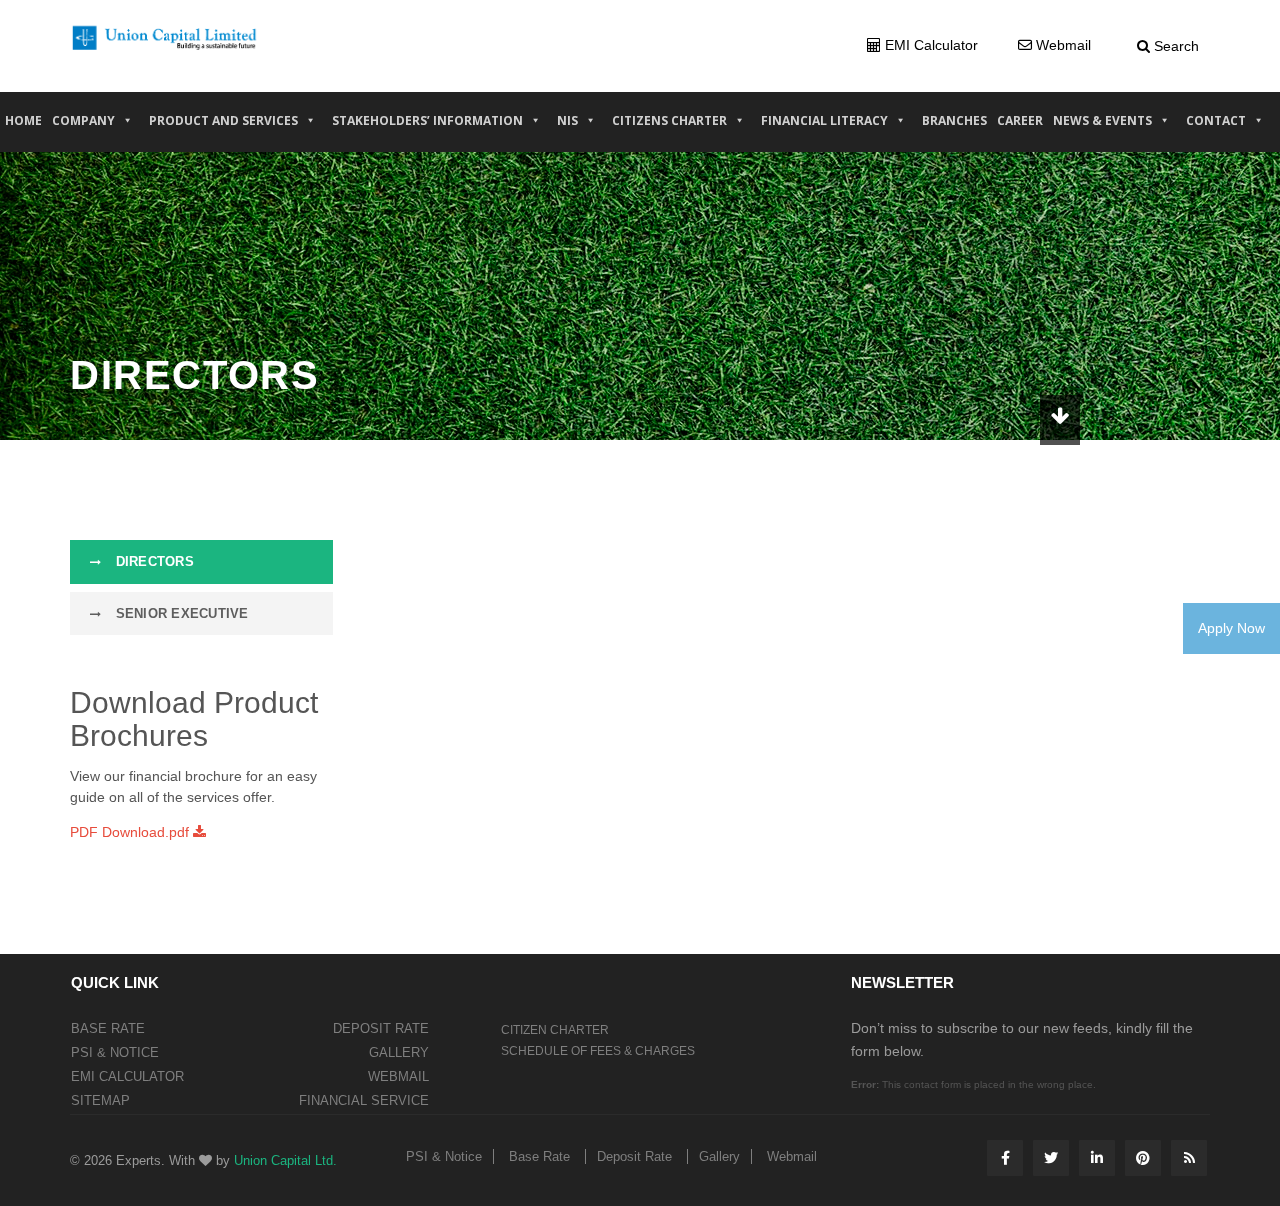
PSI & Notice (115, 1052)
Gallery (399, 1052)
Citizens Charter (669, 120)
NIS (567, 120)
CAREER (1020, 120)
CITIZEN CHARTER (555, 1030)
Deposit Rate (381, 1028)
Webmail (398, 1076)
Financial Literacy (824, 120)
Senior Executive (179, 613)
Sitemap (100, 1100)
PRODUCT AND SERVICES (223, 120)
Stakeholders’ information (427, 120)
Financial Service (364, 1100)
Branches (954, 120)
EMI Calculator (127, 1076)
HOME (23, 120)
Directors (152, 561)
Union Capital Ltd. (285, 1160)
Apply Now (1231, 628)
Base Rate (108, 1028)
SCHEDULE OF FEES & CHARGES (598, 1051)
